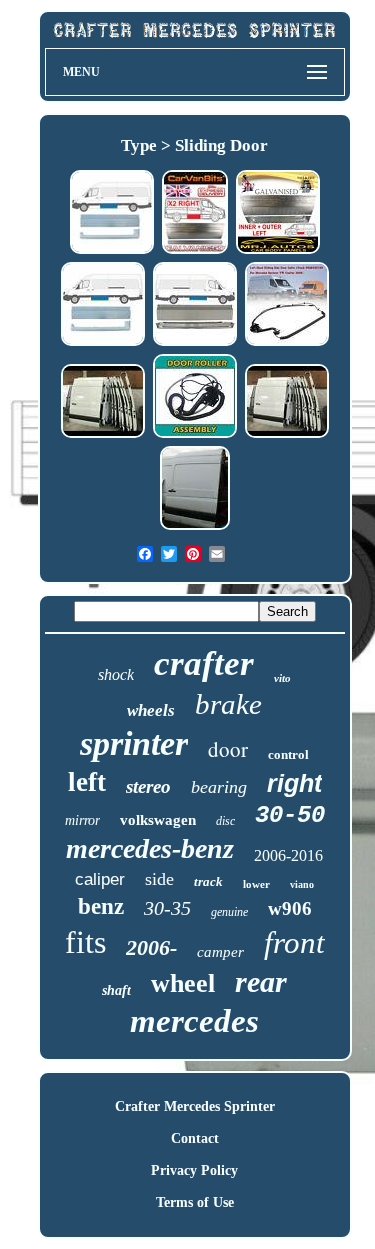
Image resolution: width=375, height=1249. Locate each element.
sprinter (134, 743)
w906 (290, 908)
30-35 (167, 908)
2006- (151, 947)
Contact (195, 1138)
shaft (116, 990)
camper (220, 952)
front (294, 942)
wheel (183, 983)
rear (261, 981)
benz (101, 906)
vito (282, 678)
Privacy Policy (194, 1170)
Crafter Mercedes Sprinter (195, 1106)
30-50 (290, 815)
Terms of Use (195, 1202)
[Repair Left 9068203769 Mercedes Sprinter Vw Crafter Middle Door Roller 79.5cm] (195, 435)
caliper (100, 879)
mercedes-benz (150, 848)
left (87, 782)
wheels (151, 710)
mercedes (194, 1021)
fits (85, 942)
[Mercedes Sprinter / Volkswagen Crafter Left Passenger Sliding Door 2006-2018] (103, 435)
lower (256, 884)
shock (116, 674)
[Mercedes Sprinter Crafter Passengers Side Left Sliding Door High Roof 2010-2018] (195, 527)
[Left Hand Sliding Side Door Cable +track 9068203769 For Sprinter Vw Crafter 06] (287, 343)
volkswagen (158, 820)
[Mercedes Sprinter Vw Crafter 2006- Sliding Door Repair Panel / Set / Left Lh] (112, 251)
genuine (229, 912)
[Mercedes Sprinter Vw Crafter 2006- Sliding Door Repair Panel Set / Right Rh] (195, 343)
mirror (82, 820)
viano (302, 884)
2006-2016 (288, 855)
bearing (219, 787)
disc (225, 821)
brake (228, 704)
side (159, 879)
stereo (148, 786)
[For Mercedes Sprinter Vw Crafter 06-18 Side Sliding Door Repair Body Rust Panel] (195, 251)
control (288, 754)
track (208, 881)
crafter (204, 663)
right (294, 783)
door (228, 749)
